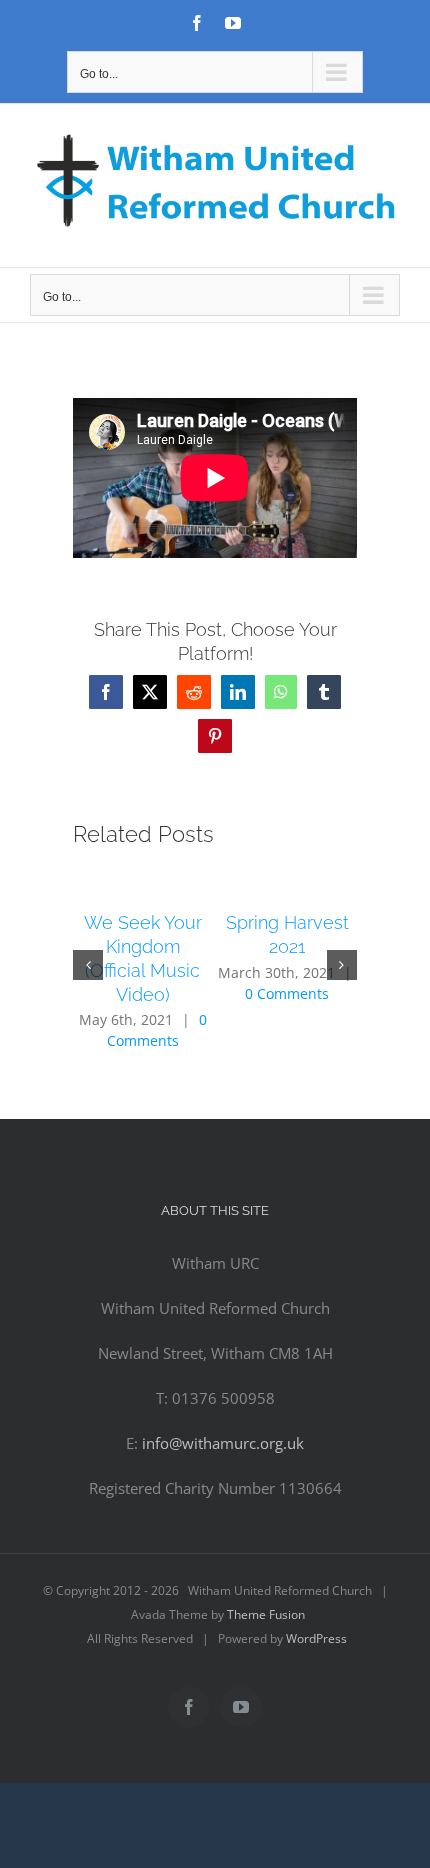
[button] (88, 965)
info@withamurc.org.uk (223, 1443)
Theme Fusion (266, 1614)
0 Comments (287, 993)
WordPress (316, 1638)
